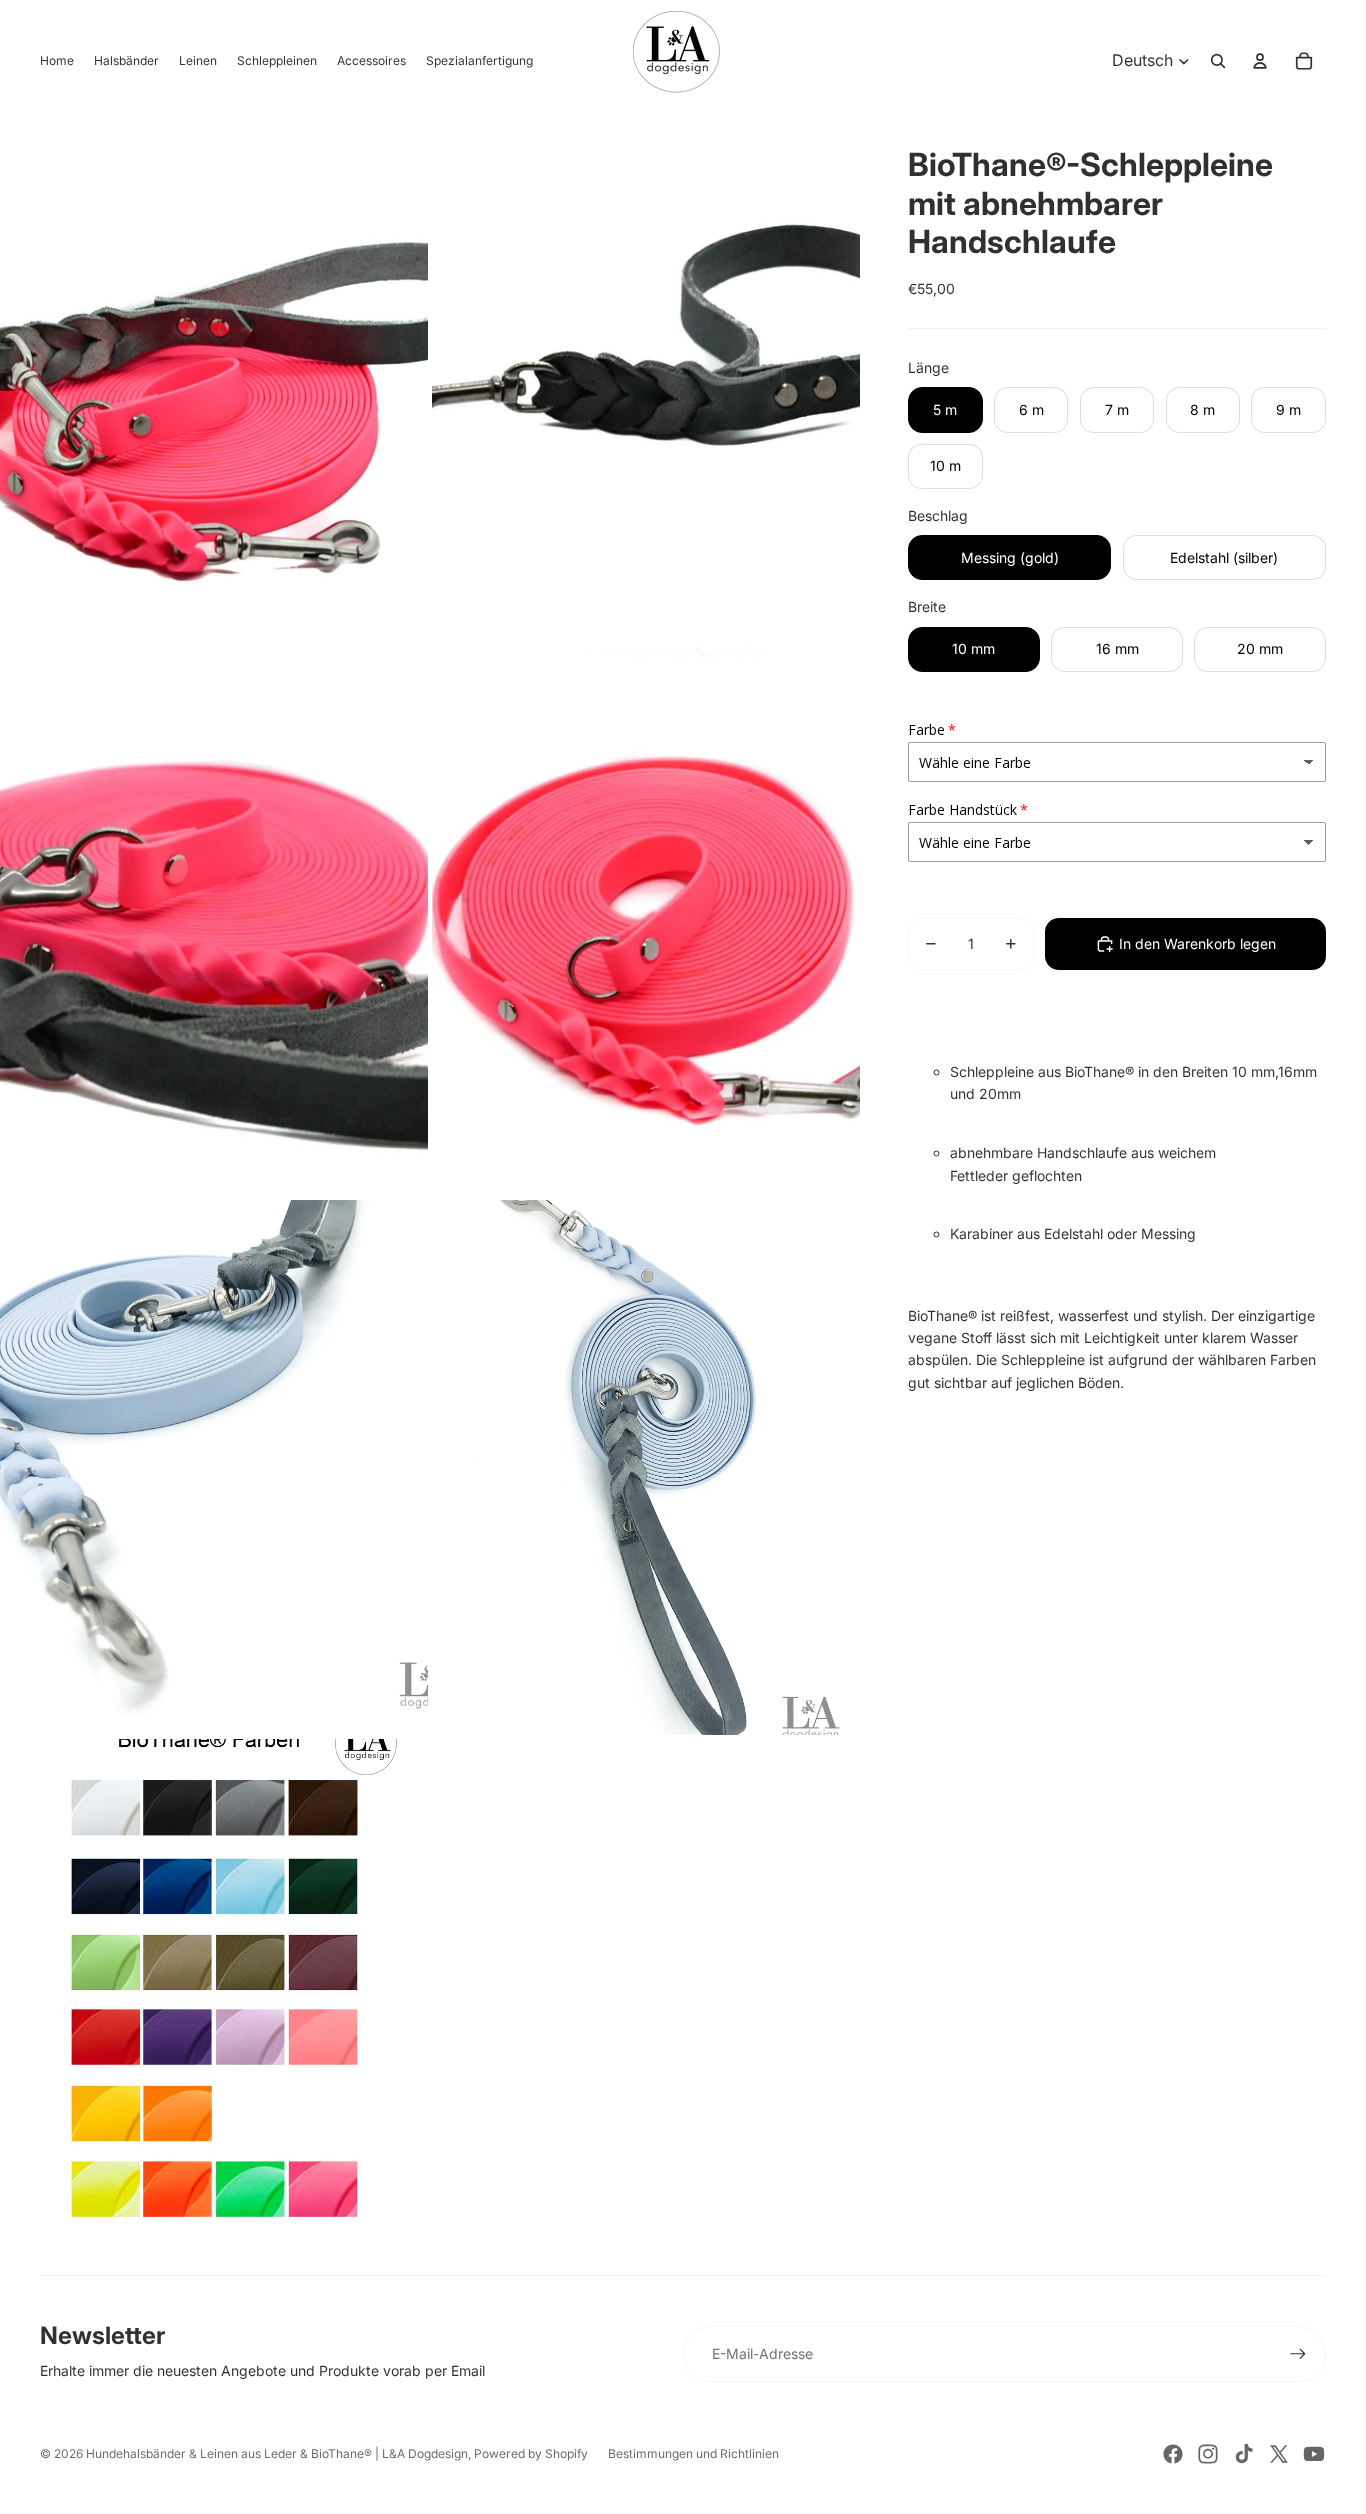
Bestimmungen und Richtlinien (693, 2453)
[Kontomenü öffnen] (1260, 61)
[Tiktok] (1244, 2454)
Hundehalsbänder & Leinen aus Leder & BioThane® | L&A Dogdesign (277, 2453)
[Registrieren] (1298, 2354)
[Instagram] (1208, 2454)
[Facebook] (1173, 2454)
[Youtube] (1314, 2454)
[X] (1279, 2454)
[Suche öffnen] (1218, 61)
